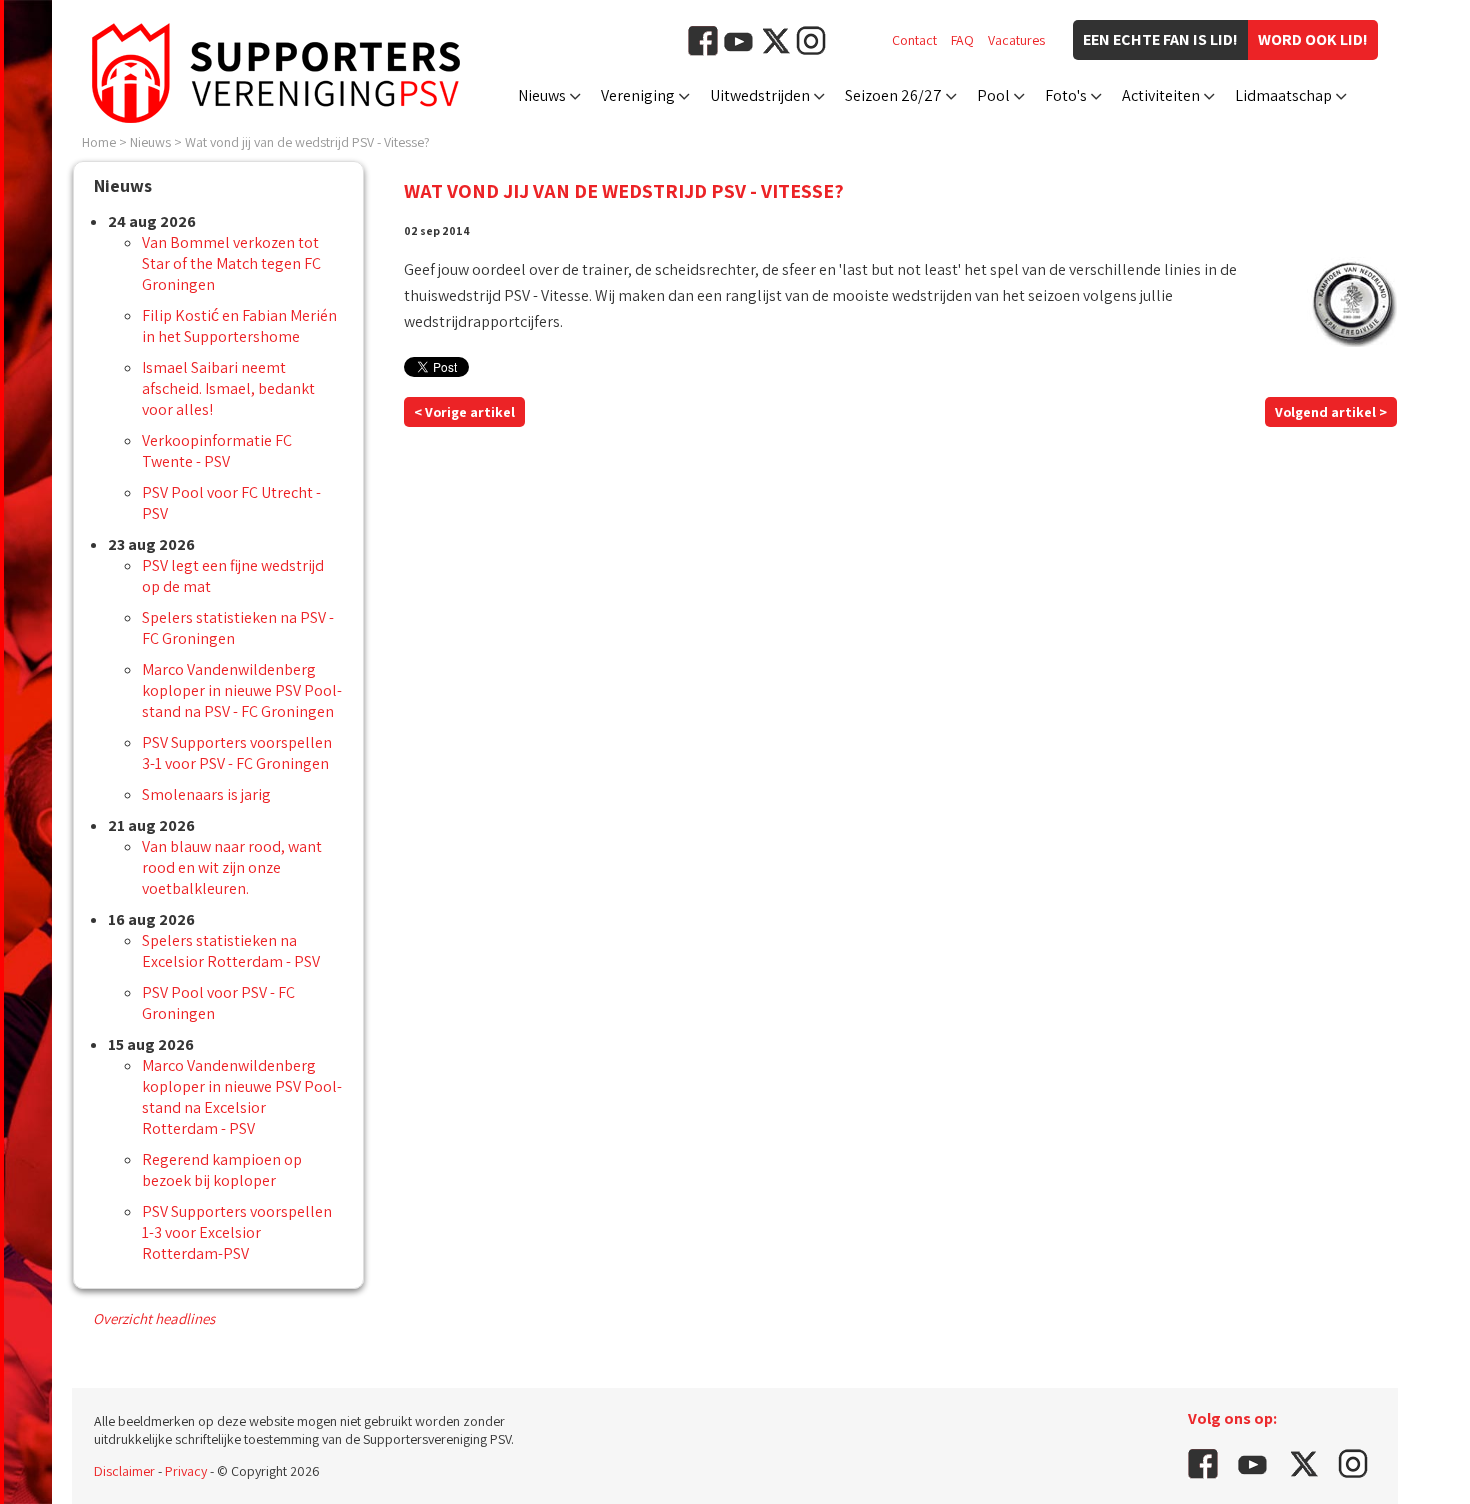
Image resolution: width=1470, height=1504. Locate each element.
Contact (914, 40)
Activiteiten (1161, 95)
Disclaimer (124, 1471)
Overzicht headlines (154, 1318)
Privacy (186, 1471)
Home (99, 142)
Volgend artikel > (1331, 412)
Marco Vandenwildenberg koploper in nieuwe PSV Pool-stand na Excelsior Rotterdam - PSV (242, 1097)
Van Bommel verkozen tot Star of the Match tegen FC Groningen (231, 263)
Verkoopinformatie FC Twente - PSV (217, 451)
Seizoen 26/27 (893, 95)
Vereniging (638, 95)
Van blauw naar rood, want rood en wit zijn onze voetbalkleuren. (232, 867)
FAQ (962, 40)
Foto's (1066, 95)
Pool (993, 95)
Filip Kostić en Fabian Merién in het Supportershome (239, 326)
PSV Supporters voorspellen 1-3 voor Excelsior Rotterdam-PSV (237, 1232)
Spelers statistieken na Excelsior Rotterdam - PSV (231, 951)
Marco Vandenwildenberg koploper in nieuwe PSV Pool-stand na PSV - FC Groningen (242, 690)
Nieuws (542, 95)
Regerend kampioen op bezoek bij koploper (222, 1170)
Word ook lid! (1313, 39)
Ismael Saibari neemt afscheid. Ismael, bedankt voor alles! (228, 388)
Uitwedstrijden (760, 95)
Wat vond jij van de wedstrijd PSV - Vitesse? (307, 142)
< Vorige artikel (464, 412)
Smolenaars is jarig (206, 794)
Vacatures (1016, 40)
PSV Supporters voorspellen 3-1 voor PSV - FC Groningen (237, 753)
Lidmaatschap (1283, 95)
